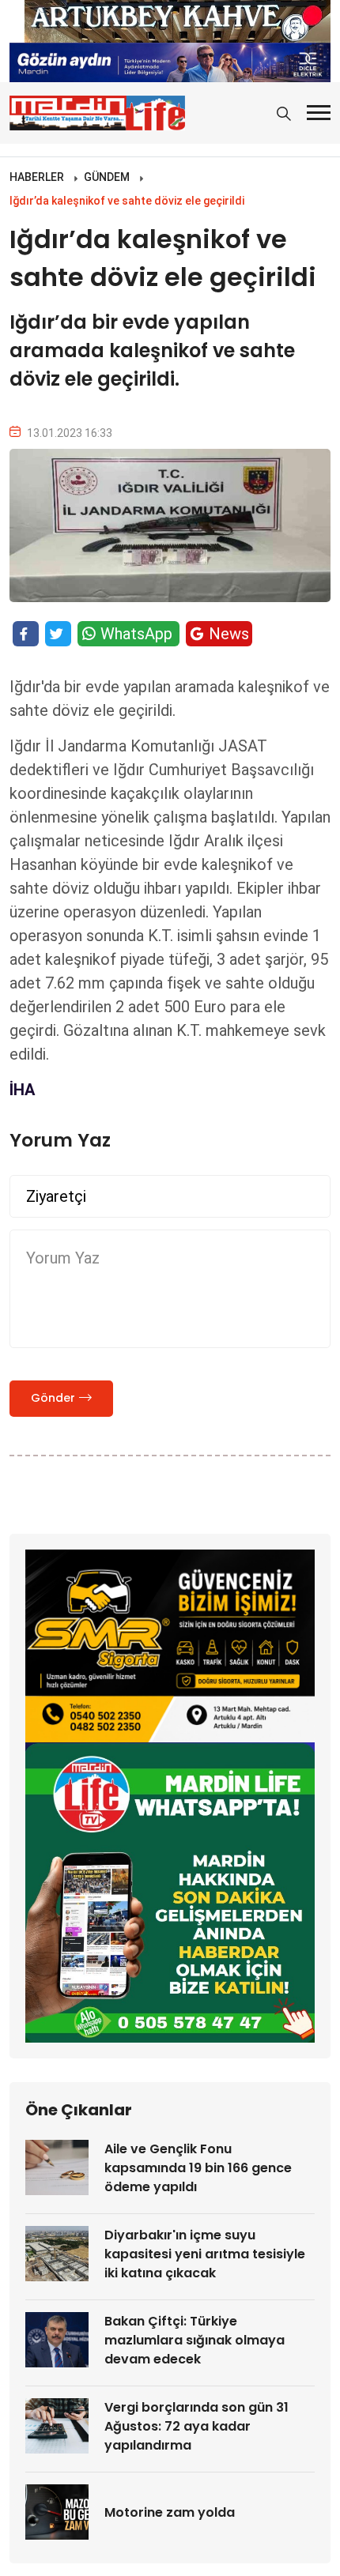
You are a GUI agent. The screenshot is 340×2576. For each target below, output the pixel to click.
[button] (319, 113)
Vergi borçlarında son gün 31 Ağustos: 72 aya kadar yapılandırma (196, 2426)
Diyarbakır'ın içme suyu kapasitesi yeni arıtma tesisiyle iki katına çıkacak (205, 2254)
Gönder (53, 1398)
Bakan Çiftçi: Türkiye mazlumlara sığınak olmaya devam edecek (195, 2340)
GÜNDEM (107, 177)
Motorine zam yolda (170, 2512)
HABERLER (37, 177)
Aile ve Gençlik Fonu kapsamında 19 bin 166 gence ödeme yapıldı (198, 2168)
